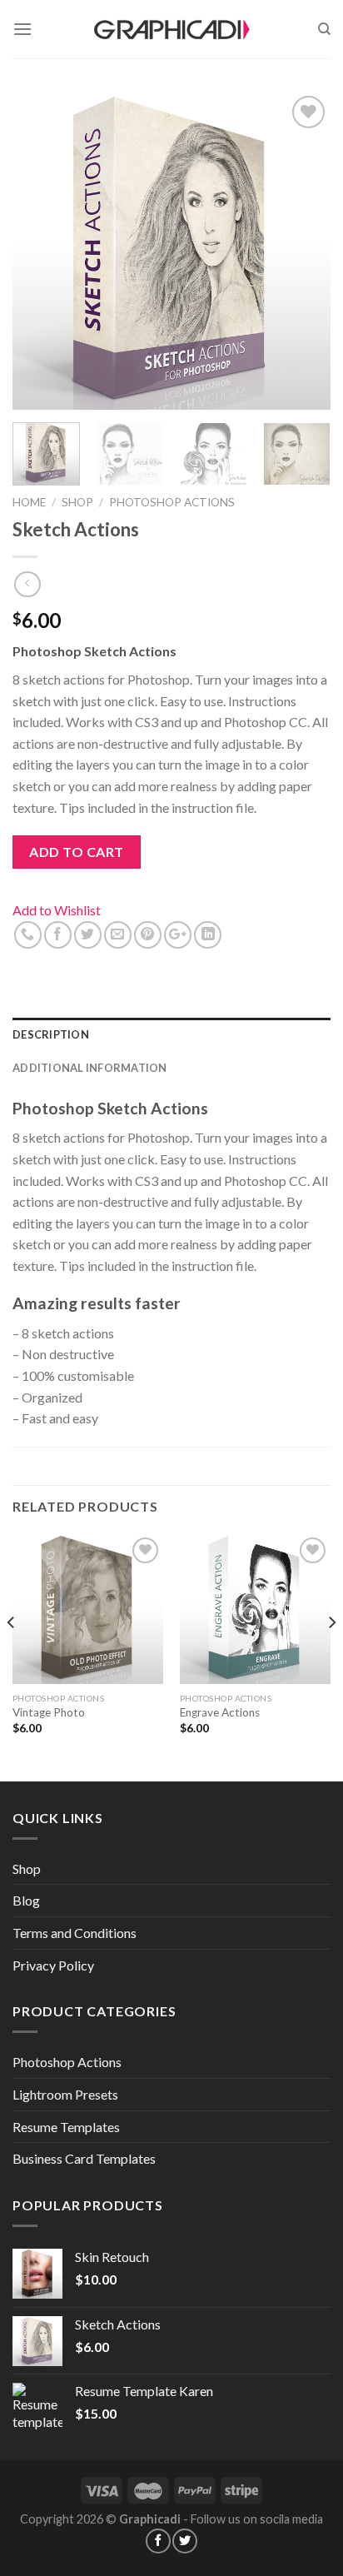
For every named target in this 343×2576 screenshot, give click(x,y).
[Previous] (40, 251)
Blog (26, 1900)
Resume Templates (66, 2127)
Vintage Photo (49, 1712)
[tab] (171, 1034)
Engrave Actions (220, 1712)
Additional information (90, 1068)
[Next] (303, 251)
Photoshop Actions (172, 502)
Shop (77, 502)
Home (29, 502)
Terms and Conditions (75, 1933)
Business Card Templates (84, 2158)
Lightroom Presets (65, 2094)
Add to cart (76, 852)
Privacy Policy (53, 1965)
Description (51, 1034)
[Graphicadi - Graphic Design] (172, 29)
